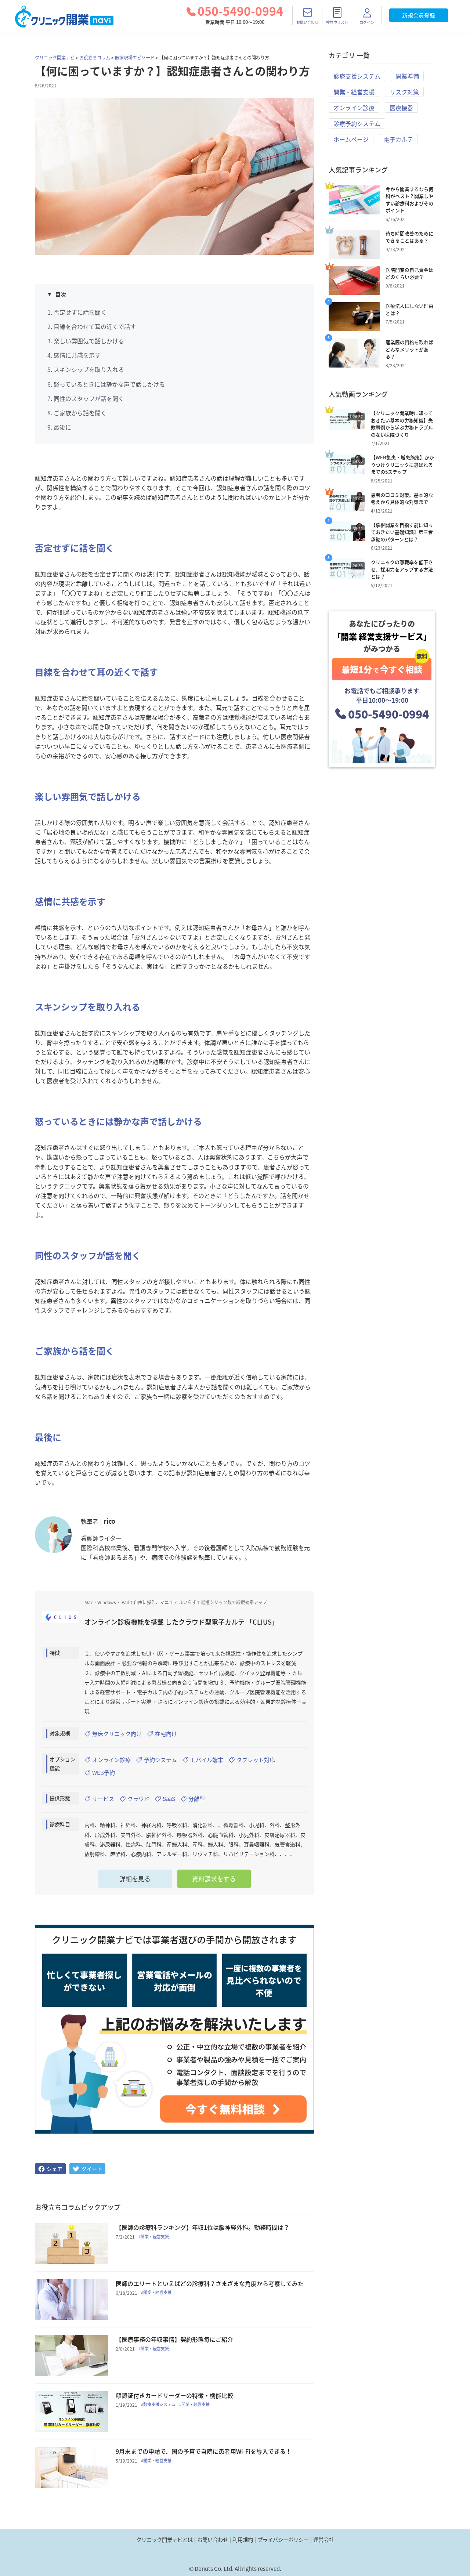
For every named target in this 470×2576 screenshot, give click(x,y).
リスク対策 (404, 92)
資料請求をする (214, 1879)
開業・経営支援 (354, 92)
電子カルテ (398, 139)
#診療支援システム (158, 2405)
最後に (62, 427)
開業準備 (407, 76)
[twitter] (87, 2169)
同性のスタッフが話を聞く (89, 398)
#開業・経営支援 (154, 2237)
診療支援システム (357, 76)
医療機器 (401, 108)
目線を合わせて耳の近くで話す (95, 326)
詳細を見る (135, 1879)
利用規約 (243, 2540)
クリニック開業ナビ (55, 58)
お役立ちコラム (95, 58)
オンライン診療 (354, 108)
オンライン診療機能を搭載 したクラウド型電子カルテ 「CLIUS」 (181, 1622)
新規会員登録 (419, 15)
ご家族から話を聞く (80, 413)
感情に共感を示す (77, 355)
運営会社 (323, 2540)
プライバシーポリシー (283, 2540)
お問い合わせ (213, 2540)
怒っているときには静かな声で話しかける (109, 384)
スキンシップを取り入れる (89, 369)
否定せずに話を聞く (80, 312)
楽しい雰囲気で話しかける (89, 341)
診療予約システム (357, 123)
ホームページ (351, 139)
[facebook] (50, 2169)
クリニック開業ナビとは (164, 2540)
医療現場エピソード (135, 58)
